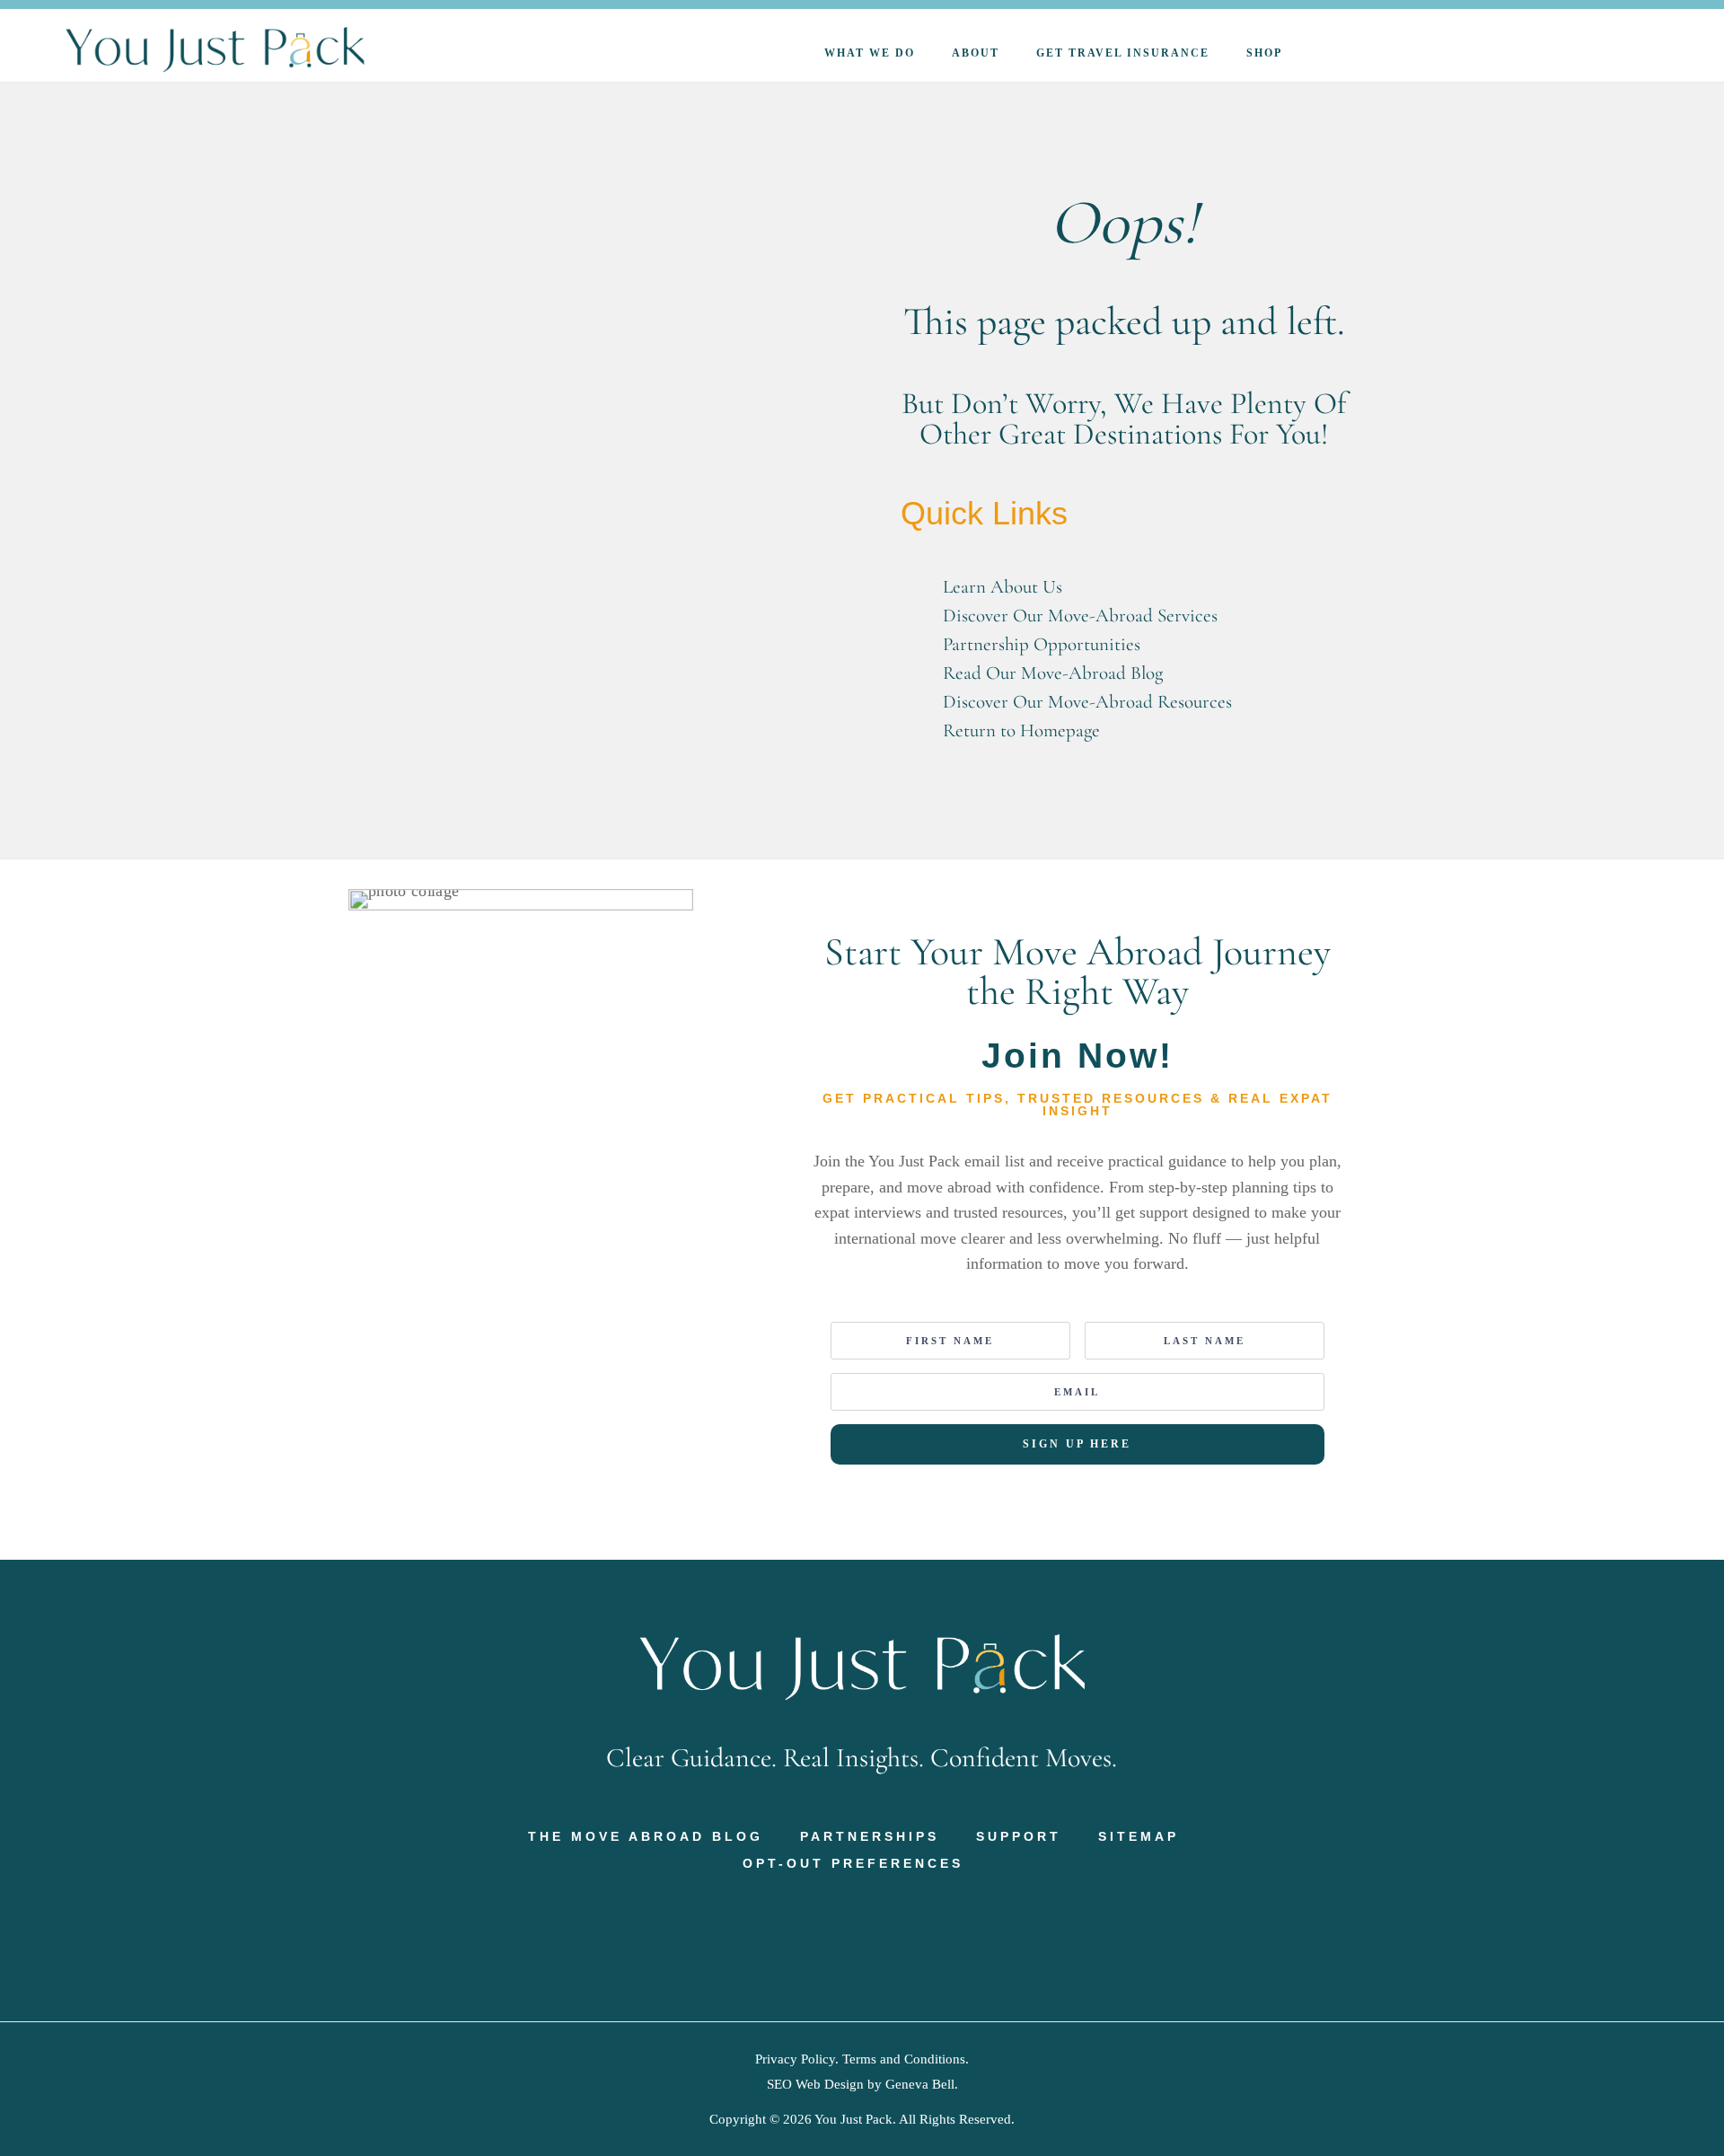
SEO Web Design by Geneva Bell (861, 2084)
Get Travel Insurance (1123, 53)
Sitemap (1139, 1837)
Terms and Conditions (904, 2059)
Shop (1264, 53)
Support (1019, 1837)
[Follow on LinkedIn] (919, 1934)
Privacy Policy (795, 2059)
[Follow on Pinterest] (843, 1934)
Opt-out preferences (853, 1864)
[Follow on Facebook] (805, 1934)
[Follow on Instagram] (881, 1934)
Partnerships (870, 1837)
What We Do (870, 53)
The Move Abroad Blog (646, 1837)
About (976, 53)
